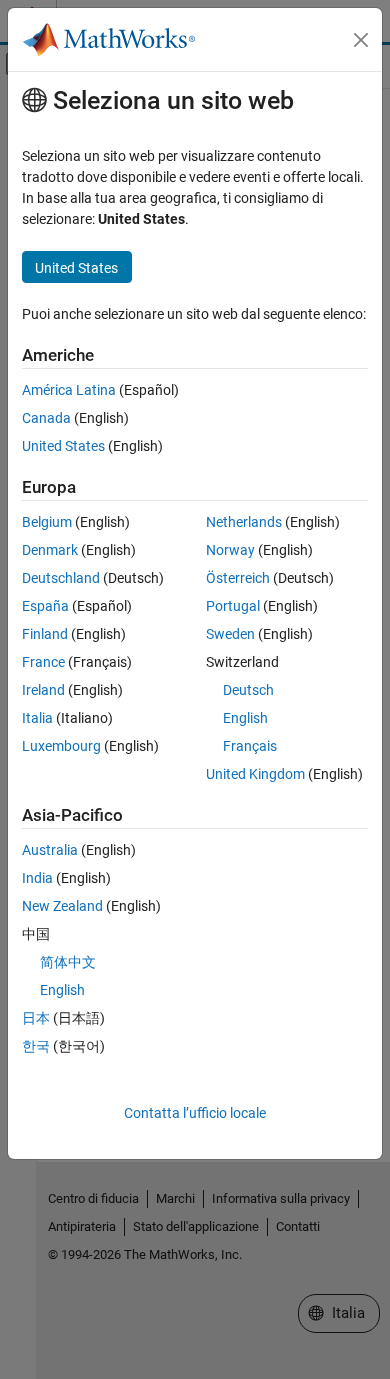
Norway (230, 550)
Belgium (47, 522)
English (245, 718)
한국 (36, 1046)
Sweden (230, 634)
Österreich (238, 578)
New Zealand (62, 906)
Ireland (43, 690)
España (45, 606)
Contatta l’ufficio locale (195, 1113)
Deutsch (248, 690)
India (37, 878)
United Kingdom (255, 774)
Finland (45, 634)
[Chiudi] (361, 40)
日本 (36, 1018)
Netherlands (244, 522)
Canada (46, 418)
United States (63, 446)
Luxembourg (61, 746)
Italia (37, 718)
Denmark (50, 550)
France (43, 662)
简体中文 (68, 962)
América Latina (69, 390)
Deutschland (61, 578)
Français (250, 746)
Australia (50, 850)
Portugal (233, 606)
